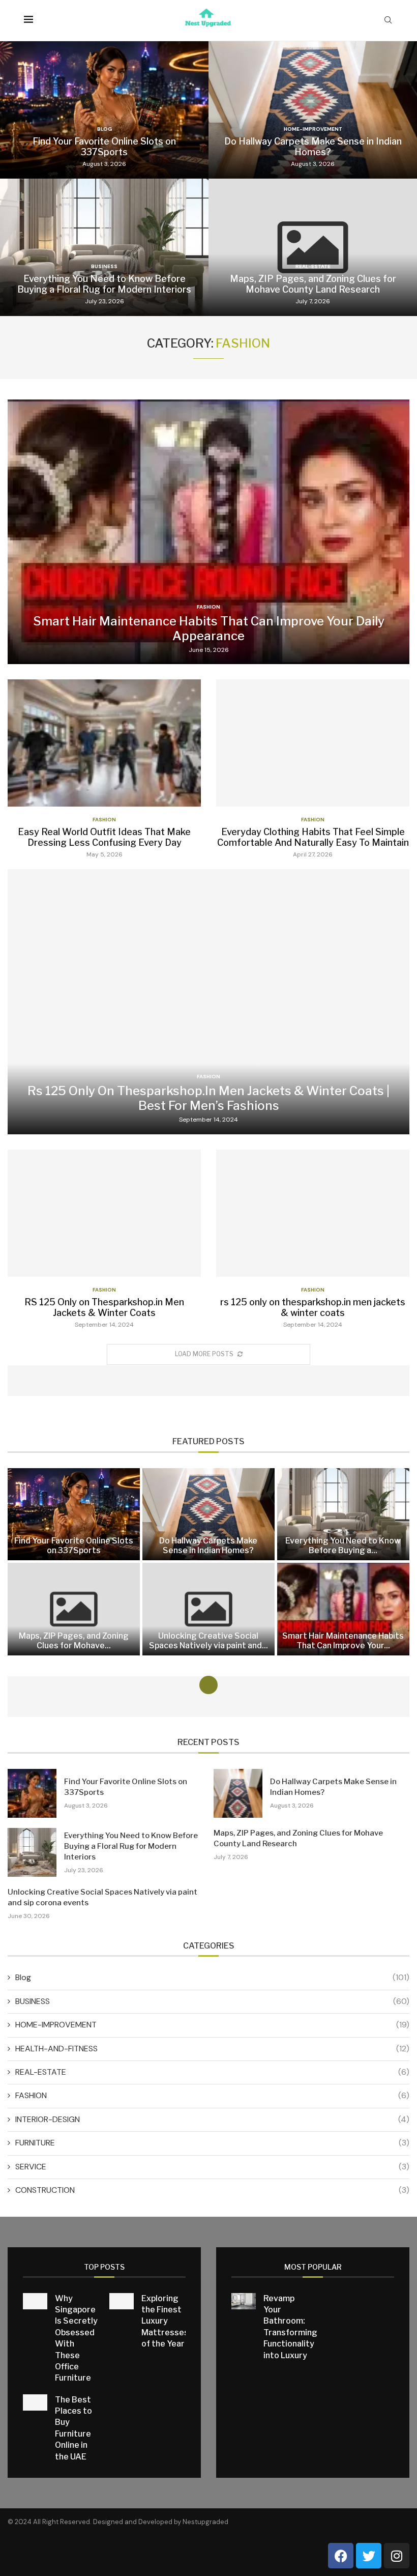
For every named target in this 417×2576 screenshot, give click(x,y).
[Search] (388, 21)
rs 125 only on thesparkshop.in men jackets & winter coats (313, 1307)
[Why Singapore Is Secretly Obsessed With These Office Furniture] (35, 2301)
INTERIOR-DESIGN (212, 2119)
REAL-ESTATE (212, 2072)
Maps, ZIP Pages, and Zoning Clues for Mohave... (74, 1641)
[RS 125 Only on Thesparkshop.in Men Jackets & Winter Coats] (104, 1239)
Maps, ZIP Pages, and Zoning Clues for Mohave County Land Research (313, 284)
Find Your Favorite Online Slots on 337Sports (104, 147)
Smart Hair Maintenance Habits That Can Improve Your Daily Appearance (209, 628)
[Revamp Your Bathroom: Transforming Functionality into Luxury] (244, 2301)
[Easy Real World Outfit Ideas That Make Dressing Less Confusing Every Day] (104, 769)
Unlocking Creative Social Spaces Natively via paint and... (208, 1641)
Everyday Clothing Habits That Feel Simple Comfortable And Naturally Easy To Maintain (313, 837)
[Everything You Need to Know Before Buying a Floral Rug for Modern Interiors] (104, 247)
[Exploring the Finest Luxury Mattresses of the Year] (122, 2301)
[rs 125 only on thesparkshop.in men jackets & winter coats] (313, 1239)
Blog (212, 1977)
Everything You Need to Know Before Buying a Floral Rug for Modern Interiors (104, 284)
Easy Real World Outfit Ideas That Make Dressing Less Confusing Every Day (104, 837)
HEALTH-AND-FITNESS (212, 2049)
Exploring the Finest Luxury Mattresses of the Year (165, 2321)
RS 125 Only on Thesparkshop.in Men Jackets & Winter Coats (104, 1307)
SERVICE (212, 2167)
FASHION (212, 2095)
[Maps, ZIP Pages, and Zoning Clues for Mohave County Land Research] (313, 247)
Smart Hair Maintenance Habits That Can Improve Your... (343, 1641)
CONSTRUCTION (212, 2190)
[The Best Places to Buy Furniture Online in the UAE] (35, 2402)
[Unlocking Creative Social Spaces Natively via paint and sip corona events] (208, 1609)
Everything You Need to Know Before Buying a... (343, 1545)
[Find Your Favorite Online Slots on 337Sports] (104, 110)
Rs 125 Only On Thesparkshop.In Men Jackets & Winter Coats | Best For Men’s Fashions (208, 1098)
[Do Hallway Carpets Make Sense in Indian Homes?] (313, 110)
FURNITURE (212, 2143)
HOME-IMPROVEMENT (212, 2025)
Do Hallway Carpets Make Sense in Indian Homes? (313, 147)
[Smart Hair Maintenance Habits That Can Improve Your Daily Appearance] (208, 532)
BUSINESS (212, 2001)
